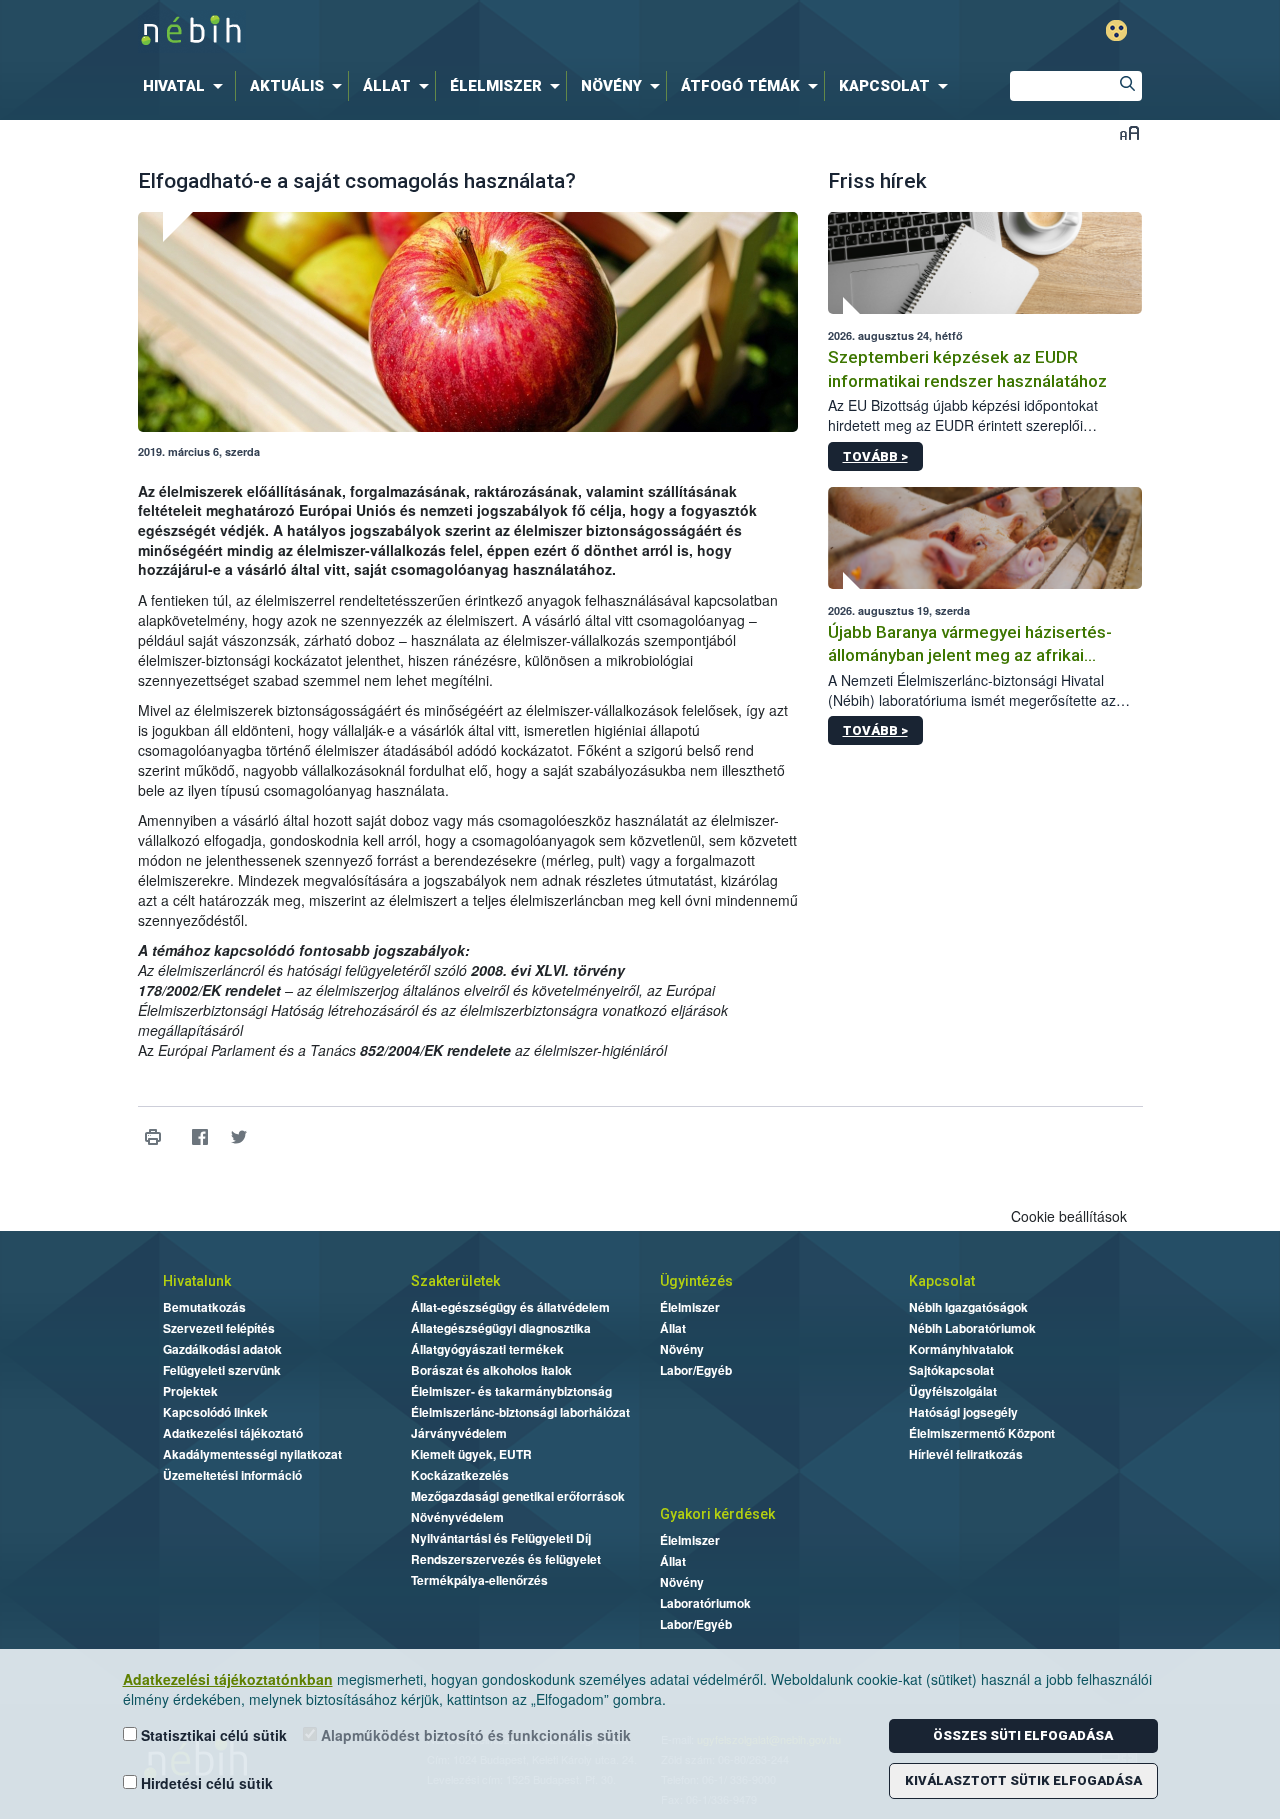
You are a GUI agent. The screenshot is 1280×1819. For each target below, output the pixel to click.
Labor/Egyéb (696, 1370)
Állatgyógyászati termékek (487, 1349)
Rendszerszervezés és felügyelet (506, 1559)
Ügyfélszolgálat (953, 1391)
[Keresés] (1127, 86)
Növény (682, 1349)
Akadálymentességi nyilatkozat (252, 1454)
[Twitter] (239, 1137)
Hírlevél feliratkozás (966, 1454)
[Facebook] (200, 1137)
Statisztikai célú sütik (212, 1735)
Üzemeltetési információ (232, 1475)
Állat (673, 1328)
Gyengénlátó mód (1116, 30)
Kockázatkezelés (460, 1475)
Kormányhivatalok (961, 1349)
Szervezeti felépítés (219, 1328)
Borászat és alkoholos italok (491, 1370)
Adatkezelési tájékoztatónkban (228, 1679)
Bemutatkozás (204, 1307)
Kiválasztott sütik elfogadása (1023, 1780)
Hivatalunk (197, 1281)
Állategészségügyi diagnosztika (501, 1328)
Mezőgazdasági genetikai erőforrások (518, 1496)
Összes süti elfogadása (1023, 1735)
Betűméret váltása (1129, 132)
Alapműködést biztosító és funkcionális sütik (474, 1735)
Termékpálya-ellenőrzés (479, 1580)
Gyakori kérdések (717, 1514)
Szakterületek (455, 1281)
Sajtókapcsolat (951, 1370)
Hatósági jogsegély (963, 1412)
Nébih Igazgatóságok (968, 1307)
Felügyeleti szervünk (222, 1370)
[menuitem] (187, 86)
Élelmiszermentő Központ (982, 1433)
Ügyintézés (696, 1281)
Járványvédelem (459, 1433)
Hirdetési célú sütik (205, 1783)
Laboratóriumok (705, 1603)
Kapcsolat (942, 1281)
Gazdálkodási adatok (222, 1349)
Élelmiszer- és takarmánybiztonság (511, 1391)
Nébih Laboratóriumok (972, 1328)
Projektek (190, 1391)
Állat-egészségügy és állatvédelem (510, 1307)
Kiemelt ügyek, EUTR (471, 1454)
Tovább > (875, 456)
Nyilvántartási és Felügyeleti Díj (501, 1538)
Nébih (427, 31)
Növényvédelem (457, 1517)
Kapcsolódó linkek (215, 1412)
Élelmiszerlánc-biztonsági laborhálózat (520, 1412)
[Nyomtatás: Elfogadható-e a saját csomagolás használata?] (153, 1137)
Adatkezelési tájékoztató (233, 1433)
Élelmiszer (690, 1307)
